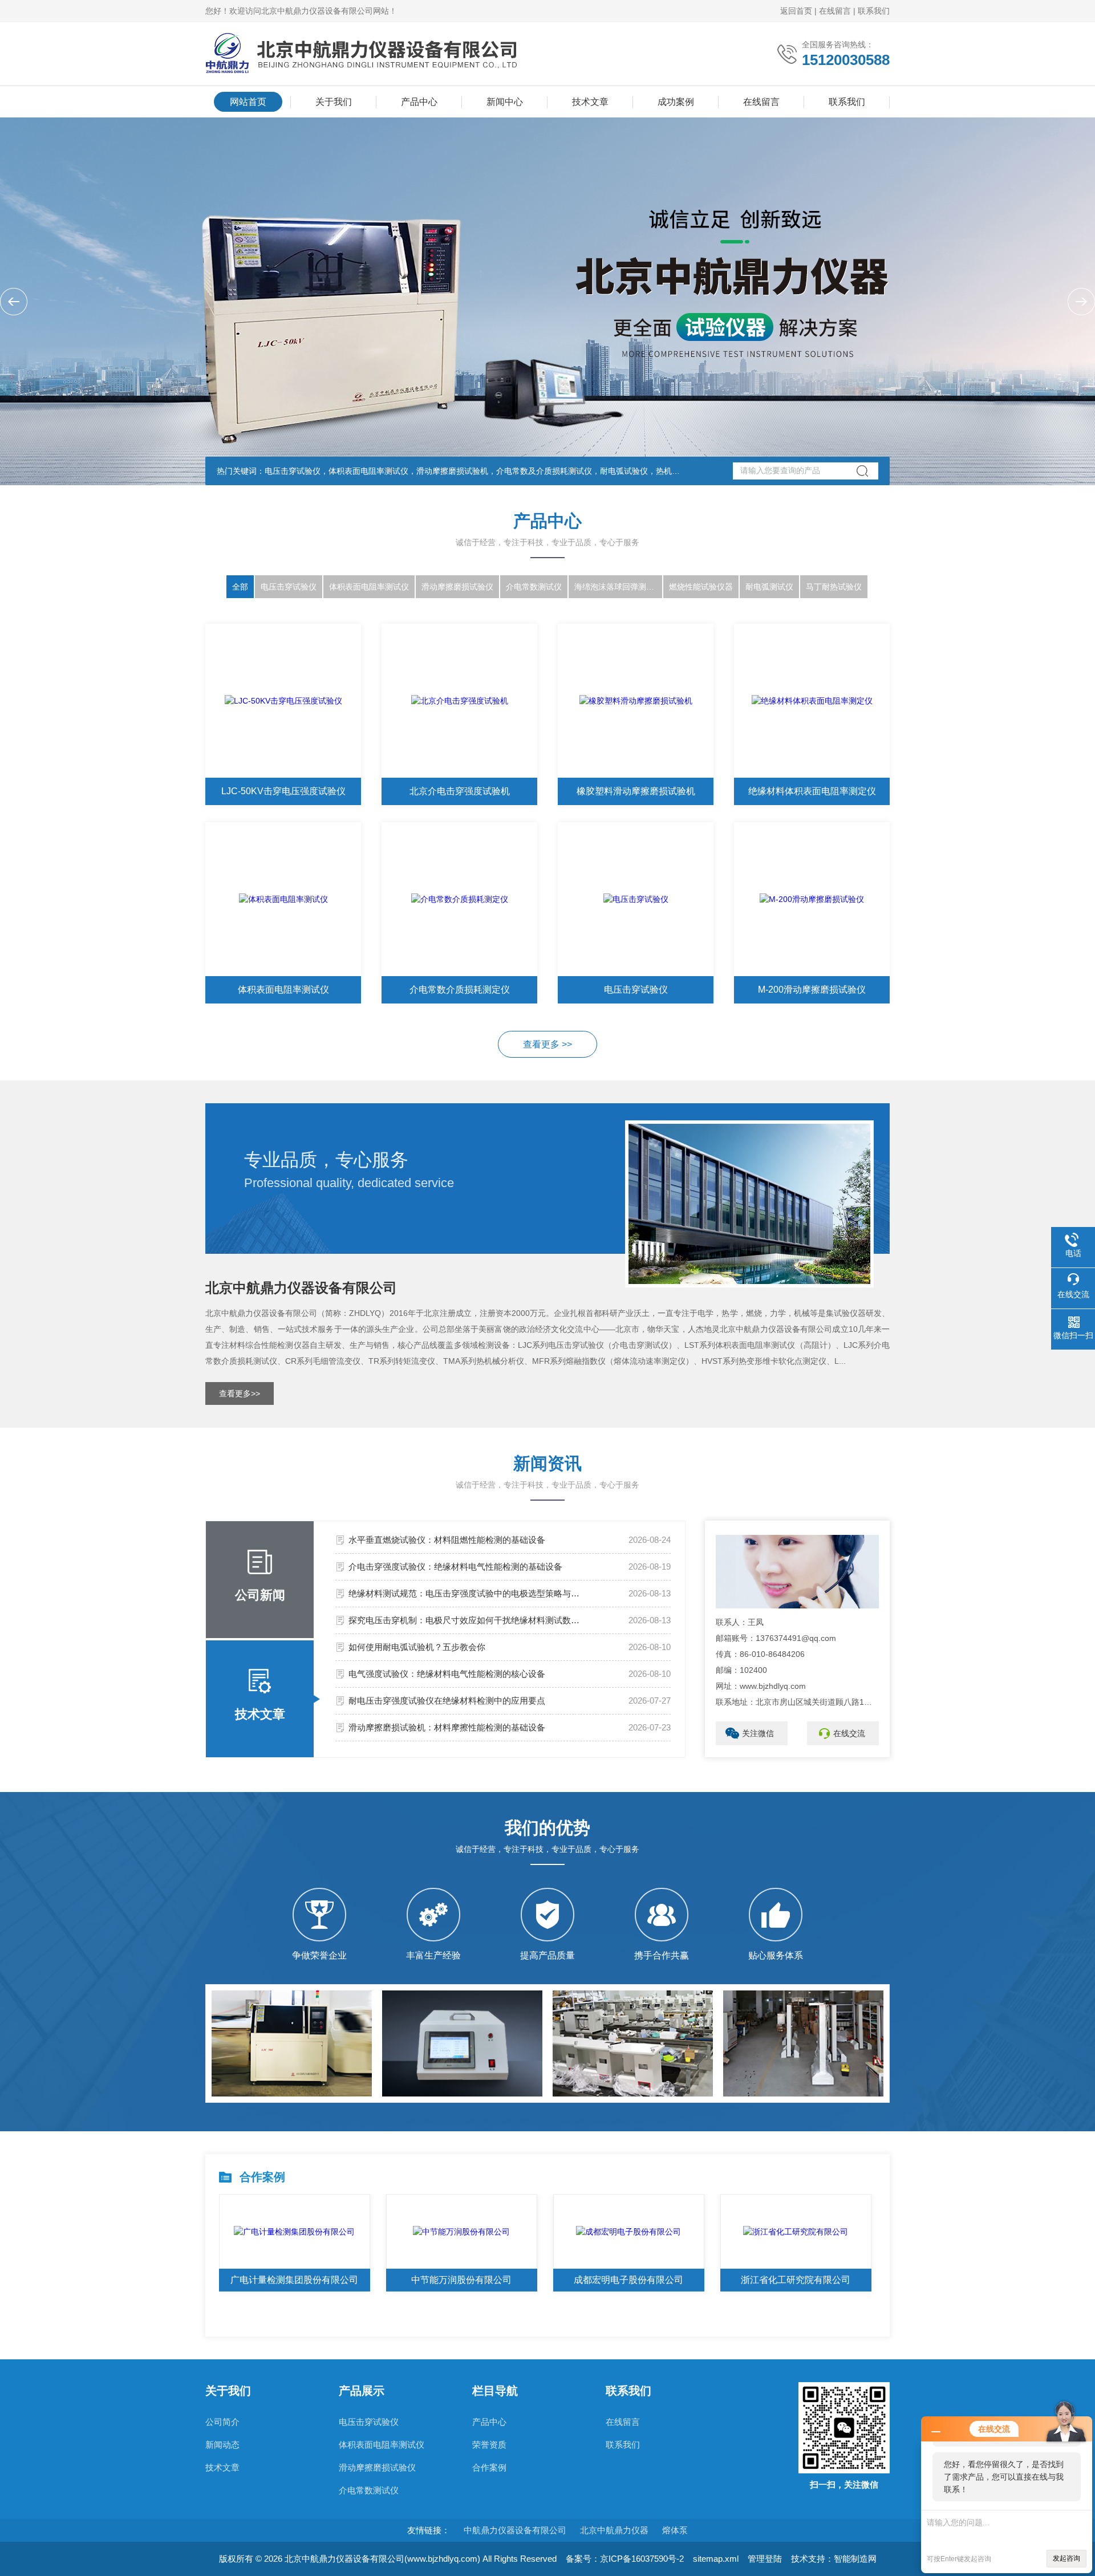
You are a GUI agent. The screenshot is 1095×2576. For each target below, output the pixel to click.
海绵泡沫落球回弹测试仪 (618, 587)
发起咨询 (1066, 2558)
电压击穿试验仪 (289, 587)
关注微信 (758, 1733)
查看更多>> (240, 1393)
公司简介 (222, 2422)
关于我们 (334, 102)
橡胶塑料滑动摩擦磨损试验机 (636, 791)
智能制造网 (855, 2559)
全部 (240, 587)
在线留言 (835, 11)
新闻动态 (222, 2445)
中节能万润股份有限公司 (461, 2280)
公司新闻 (260, 1595)
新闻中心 (505, 102)
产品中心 (419, 102)
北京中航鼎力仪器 (614, 2530)
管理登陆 (765, 2559)
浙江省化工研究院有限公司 (796, 2280)
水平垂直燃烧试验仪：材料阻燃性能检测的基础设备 (447, 1540)
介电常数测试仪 (534, 587)
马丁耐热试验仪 (834, 587)
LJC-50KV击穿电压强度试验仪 (283, 791)
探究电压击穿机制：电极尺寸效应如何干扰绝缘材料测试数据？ (467, 1620)
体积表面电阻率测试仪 (369, 587)
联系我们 (874, 11)
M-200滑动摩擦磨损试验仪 (812, 990)
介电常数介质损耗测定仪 (460, 990)
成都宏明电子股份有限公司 (628, 2280)
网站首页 (248, 102)
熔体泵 (675, 2530)
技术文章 (590, 102)
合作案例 (489, 2467)
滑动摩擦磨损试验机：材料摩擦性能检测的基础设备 (447, 1727)
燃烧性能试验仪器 (701, 587)
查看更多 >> (547, 1044)
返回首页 (796, 11)
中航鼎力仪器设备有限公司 (515, 2530)
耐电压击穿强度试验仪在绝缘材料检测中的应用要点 (447, 1701)
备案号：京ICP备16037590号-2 (625, 2559)
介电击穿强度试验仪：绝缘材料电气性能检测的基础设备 (455, 1567)
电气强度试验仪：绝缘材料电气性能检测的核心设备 (447, 1674)
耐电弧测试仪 (769, 587)
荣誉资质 (489, 2445)
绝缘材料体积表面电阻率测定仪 (812, 791)
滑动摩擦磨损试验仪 (457, 587)
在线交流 (849, 1733)
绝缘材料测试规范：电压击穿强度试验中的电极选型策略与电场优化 (467, 1593)
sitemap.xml (716, 2559)
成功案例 (676, 102)
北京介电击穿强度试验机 (460, 791)
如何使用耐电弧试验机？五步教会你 (417, 1647)
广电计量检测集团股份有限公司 (294, 2280)
